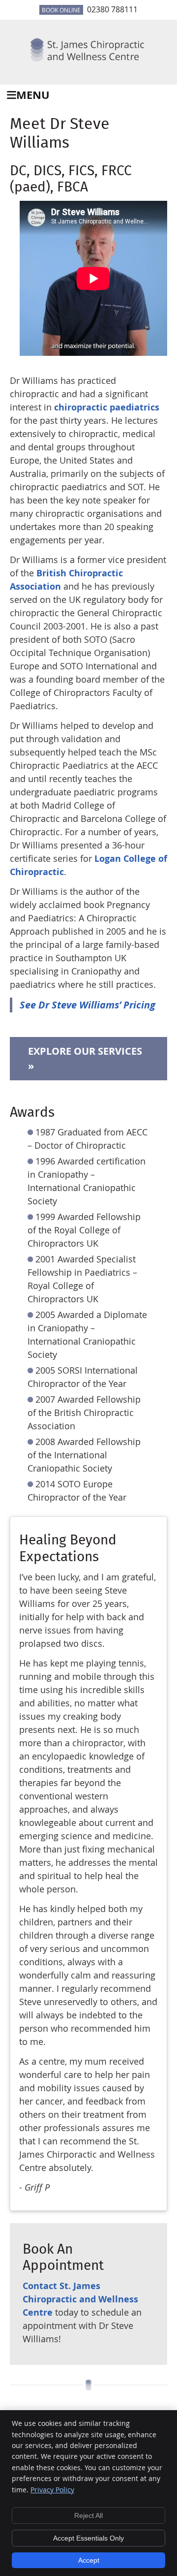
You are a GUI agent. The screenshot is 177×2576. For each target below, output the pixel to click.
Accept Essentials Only (88, 2538)
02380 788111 (112, 9)
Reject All (88, 2515)
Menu (33, 95)
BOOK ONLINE (61, 10)
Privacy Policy (52, 2490)
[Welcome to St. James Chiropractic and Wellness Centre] (88, 63)
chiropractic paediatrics (107, 407)
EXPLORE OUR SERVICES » (85, 1058)
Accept (89, 2560)
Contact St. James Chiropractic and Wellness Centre (80, 2299)
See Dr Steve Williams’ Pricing (88, 1005)
